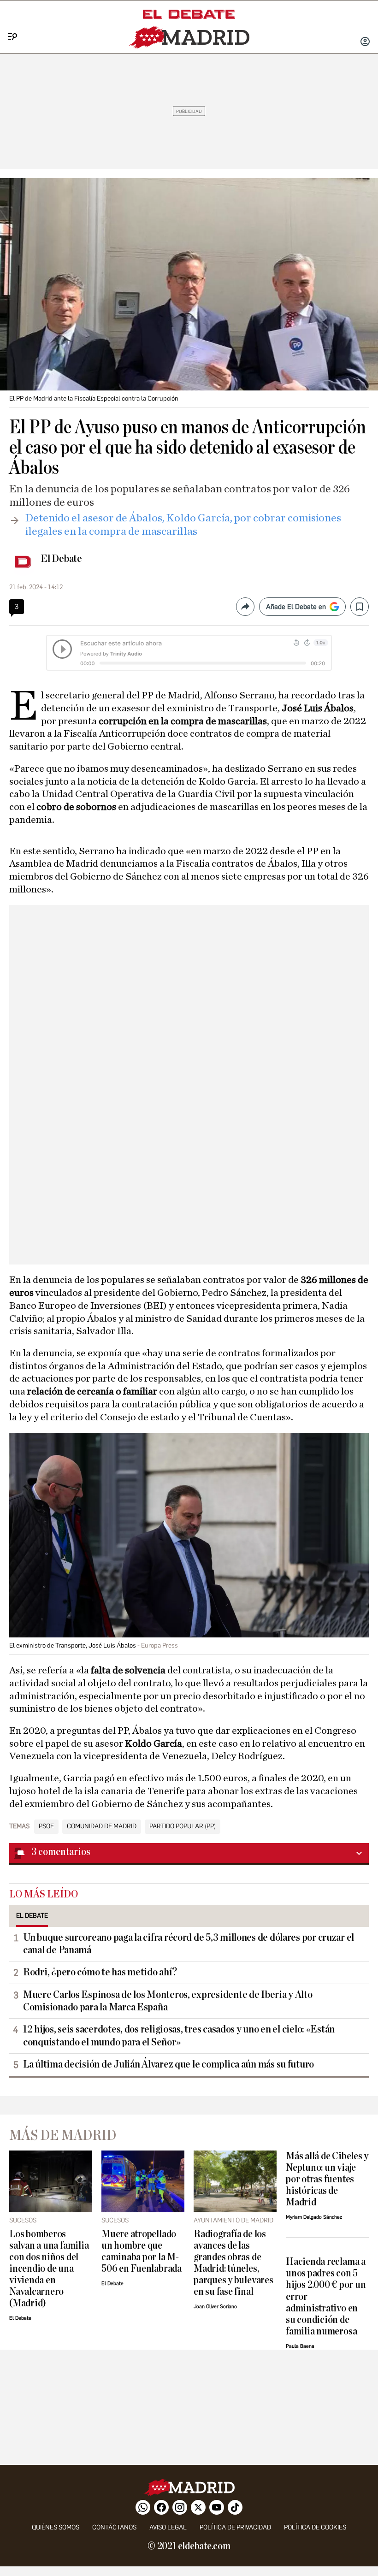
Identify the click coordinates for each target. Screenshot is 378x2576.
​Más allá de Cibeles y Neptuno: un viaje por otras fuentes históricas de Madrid (327, 2179)
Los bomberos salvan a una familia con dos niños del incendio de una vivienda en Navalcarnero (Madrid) (49, 2269)
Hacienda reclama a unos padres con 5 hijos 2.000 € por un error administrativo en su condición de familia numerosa (326, 2296)
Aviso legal (168, 2527)
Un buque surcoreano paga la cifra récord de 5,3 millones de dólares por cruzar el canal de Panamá (189, 1944)
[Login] (365, 42)
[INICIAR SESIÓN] (365, 42)
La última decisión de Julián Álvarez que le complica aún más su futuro (168, 2064)
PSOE (46, 1826)
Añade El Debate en (296, 607)
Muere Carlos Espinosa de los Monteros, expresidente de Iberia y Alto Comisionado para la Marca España (168, 2001)
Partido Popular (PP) (183, 1826)
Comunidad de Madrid (102, 1826)
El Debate (61, 559)
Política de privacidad (235, 2527)
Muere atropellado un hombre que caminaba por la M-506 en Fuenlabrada (142, 2251)
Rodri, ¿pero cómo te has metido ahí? (100, 1972)
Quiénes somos (56, 2527)
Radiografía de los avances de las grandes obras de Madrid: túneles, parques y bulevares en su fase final (233, 2263)
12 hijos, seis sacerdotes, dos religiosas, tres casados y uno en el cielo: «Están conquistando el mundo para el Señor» (179, 2035)
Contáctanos (114, 2527)
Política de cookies (315, 2527)
